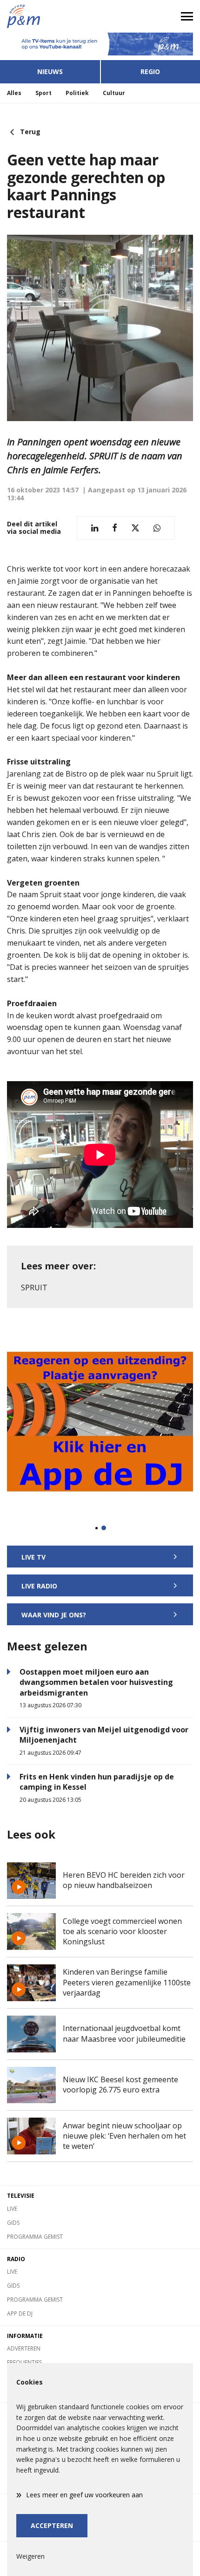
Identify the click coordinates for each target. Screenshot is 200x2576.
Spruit (34, 1288)
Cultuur (114, 93)
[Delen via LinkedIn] (95, 528)
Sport (43, 93)
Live (12, 2209)
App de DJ (20, 2314)
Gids (13, 2223)
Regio (150, 72)
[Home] (50, 16)
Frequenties (24, 2362)
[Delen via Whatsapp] (157, 528)
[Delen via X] (135, 528)
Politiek (77, 93)
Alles (14, 93)
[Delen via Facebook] (115, 528)
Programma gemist (35, 2237)
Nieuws (50, 72)
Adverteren (24, 2348)
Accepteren (52, 2525)
